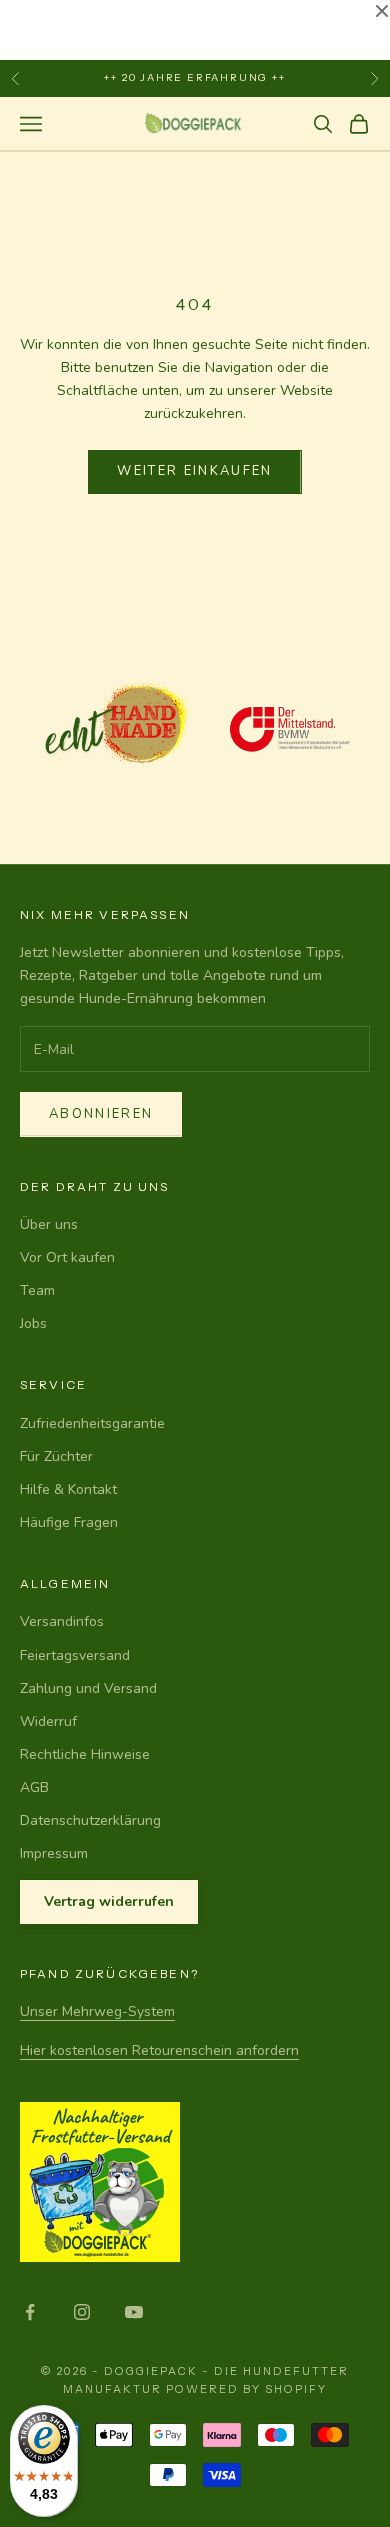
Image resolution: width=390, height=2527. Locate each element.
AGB (34, 1787)
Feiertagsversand (75, 1655)
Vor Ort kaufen (67, 1257)
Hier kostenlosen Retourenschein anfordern (159, 2050)
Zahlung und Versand (88, 1688)
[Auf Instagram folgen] (82, 2312)
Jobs (33, 1323)
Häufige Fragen (69, 1522)
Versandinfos (62, 1621)
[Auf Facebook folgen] (30, 2312)
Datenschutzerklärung (90, 1820)
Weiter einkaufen (194, 471)
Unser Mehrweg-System (97, 2011)
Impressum (54, 1853)
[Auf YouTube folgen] (134, 2312)
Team (37, 1290)
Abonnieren (101, 1114)
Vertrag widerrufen (109, 1901)
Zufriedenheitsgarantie (92, 1423)
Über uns (49, 1224)
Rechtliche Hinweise (85, 1754)
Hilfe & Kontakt (68, 1489)
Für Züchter (56, 1456)
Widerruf (48, 1721)
